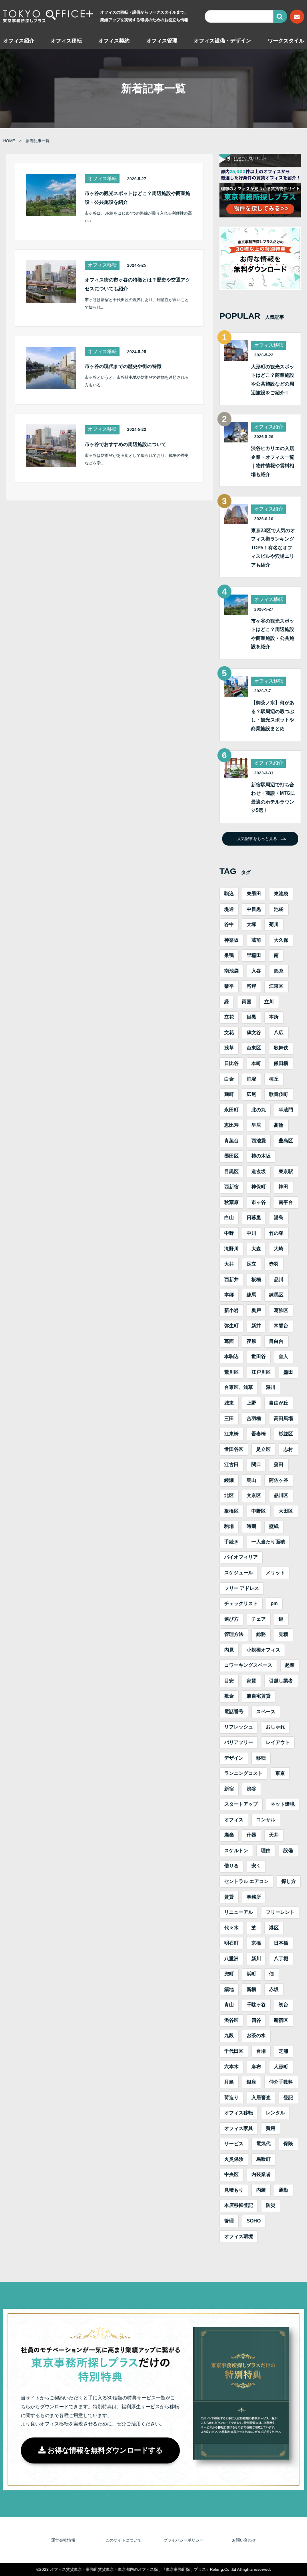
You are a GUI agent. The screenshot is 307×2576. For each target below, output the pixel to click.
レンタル (275, 2113)
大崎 (279, 1249)
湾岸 (251, 986)
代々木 (231, 1928)
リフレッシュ (239, 1727)
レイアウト (278, 1742)
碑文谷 (254, 1033)
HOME (9, 141)
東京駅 (286, 1171)
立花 (229, 1017)
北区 (229, 1495)
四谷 (256, 2020)
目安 (229, 1681)
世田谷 (259, 1356)
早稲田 (254, 955)
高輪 (279, 1125)
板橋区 (231, 1511)
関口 (256, 1465)
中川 (251, 1233)
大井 (229, 1264)
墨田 (288, 1372)
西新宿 (231, 1187)
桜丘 (274, 1079)
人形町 (281, 2067)
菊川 (274, 924)
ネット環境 (283, 1804)
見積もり (234, 2190)
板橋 (256, 1280)
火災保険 (234, 2159)
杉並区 (286, 1434)
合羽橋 (254, 1419)
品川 (279, 1280)
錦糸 (279, 971)
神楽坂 (231, 940)
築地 (229, 1989)
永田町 (231, 1110)
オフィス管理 (162, 41)
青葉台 (231, 1141)
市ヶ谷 (259, 1202)
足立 (251, 1264)
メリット (275, 1573)
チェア (259, 1619)
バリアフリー (239, 1742)
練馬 (251, 1295)
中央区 (231, 2174)
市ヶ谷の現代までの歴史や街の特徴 (123, 366)
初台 (283, 2005)
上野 (251, 1403)
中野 (229, 1233)
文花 (229, 1033)
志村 (288, 1449)
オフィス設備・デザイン (222, 41)
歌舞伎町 (279, 1094)
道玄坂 (259, 1171)
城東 (229, 1403)
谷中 (229, 924)
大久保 (281, 940)
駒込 (229, 894)
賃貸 (229, 1897)
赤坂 (274, 1989)
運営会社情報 (63, 2540)
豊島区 (286, 1141)
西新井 (231, 1280)
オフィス (234, 1820)
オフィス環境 (239, 2236)
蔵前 (256, 940)
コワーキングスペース (248, 1665)
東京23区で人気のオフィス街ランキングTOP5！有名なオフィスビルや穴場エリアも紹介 (273, 548)
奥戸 (256, 1310)
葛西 (229, 1341)
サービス (234, 2144)
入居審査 (261, 2098)
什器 (251, 1835)
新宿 (229, 1789)
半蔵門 (286, 1110)
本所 (274, 1017)
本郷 (229, 1295)
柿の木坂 (261, 1156)
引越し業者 (281, 1681)
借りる (231, 1866)
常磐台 (281, 1326)
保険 (288, 2144)
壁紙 (274, 1526)
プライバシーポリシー (183, 2540)
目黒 (251, 1017)
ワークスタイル (286, 41)
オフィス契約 (114, 41)
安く (256, 1866)
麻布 (256, 2067)
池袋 (279, 909)
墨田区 (231, 1156)
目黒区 (231, 1171)
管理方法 (234, 1634)
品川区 (281, 1495)
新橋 (251, 1989)
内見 (229, 1650)
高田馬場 (283, 1419)
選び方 (231, 1619)
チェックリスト (241, 1603)
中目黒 (254, 909)
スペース (266, 1712)
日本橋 (281, 1943)
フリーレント (280, 1912)
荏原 (251, 1341)
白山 (229, 1218)
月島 (229, 2082)
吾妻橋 (259, 1434)
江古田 (231, 1465)
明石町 (231, 1943)
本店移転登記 (239, 2205)
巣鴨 (229, 955)
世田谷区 (234, 1449)
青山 (229, 2005)
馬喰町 (263, 2159)
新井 (256, 1326)
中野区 (259, 1511)
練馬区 (276, 1295)
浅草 (229, 1048)
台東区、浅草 (239, 1387)
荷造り (231, 2098)
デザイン (234, 1758)
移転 (261, 1758)
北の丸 (259, 1110)
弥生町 (231, 1326)
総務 (261, 1634)
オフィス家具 (239, 2128)
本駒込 (231, 1356)
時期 (251, 1526)
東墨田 (254, 894)
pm (274, 1603)
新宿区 (281, 2020)
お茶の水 (256, 2035)
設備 (288, 1851)
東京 (280, 1773)
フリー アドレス (242, 1588)
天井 (274, 1835)
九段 (229, 2035)
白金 (229, 1079)
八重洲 (231, 1959)
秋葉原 (231, 1202)
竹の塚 (276, 1233)
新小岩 (231, 1310)
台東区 (254, 1048)
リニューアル (239, 1912)
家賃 (251, 1681)
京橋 (256, 1943)
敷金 (229, 1696)
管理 (229, 2221)
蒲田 (279, 1465)
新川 (256, 1959)
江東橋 (231, 1434)
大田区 (286, 1511)
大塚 (251, 924)
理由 (266, 1851)
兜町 (229, 1974)
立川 (269, 1002)
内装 (261, 2190)
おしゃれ (275, 1727)
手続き (231, 1542)
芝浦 (283, 2051)
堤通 (229, 909)
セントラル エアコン (246, 1881)
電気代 (263, 2144)
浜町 (251, 1974)
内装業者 (261, 2174)
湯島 (279, 1218)
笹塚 (251, 1079)
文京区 (254, 1495)
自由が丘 (279, 1403)
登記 (288, 2098)
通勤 (283, 2190)
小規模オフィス (263, 1650)
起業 (290, 1665)
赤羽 (274, 1264)
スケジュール (239, 1573)
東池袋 (281, 894)
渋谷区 (231, 2020)
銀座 (251, 2082)
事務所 (254, 1897)
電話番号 (234, 1712)
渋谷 (251, 1789)
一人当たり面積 (268, 1542)
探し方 (289, 1881)
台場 (261, 2051)
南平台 (286, 1202)
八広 (279, 1033)
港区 (274, 1928)
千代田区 (234, 2051)
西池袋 (259, 1141)
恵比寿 (231, 1125)
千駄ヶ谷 (256, 2005)
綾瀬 (229, 1480)
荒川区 (231, 1372)
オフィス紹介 (19, 41)
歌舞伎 (281, 1048)
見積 (283, 1634)
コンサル (266, 1820)
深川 (271, 1387)
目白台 (276, 1341)
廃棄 (229, 1835)
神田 (283, 1187)
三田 (229, 1419)
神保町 (259, 1187)
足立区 (263, 1449)
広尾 (251, 1094)
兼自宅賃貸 (259, 1696)
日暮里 (254, 1218)
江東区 (276, 986)
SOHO (254, 2221)
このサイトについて (124, 2540)
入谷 (256, 971)
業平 (229, 986)
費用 (271, 2128)
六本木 (231, 2067)
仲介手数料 (281, 2082)
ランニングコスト (243, 1773)
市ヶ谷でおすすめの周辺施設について (126, 444)
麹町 (229, 1094)
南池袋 (231, 971)
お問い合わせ (244, 2540)
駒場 (229, 1526)
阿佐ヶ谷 (279, 1480)
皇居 (256, 1125)
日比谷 (231, 1063)
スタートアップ (241, 1804)
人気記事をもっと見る (257, 839)
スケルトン (236, 1851)
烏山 (251, 1480)
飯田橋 (281, 1063)
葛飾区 (281, 1310)
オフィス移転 (66, 41)
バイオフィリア (241, 1557)
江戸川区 (261, 1372)
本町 (256, 1063)
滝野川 (231, 1249)
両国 (247, 1002)
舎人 (283, 1356)
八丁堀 (281, 1959)
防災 (271, 2205)
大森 (256, 1249)
